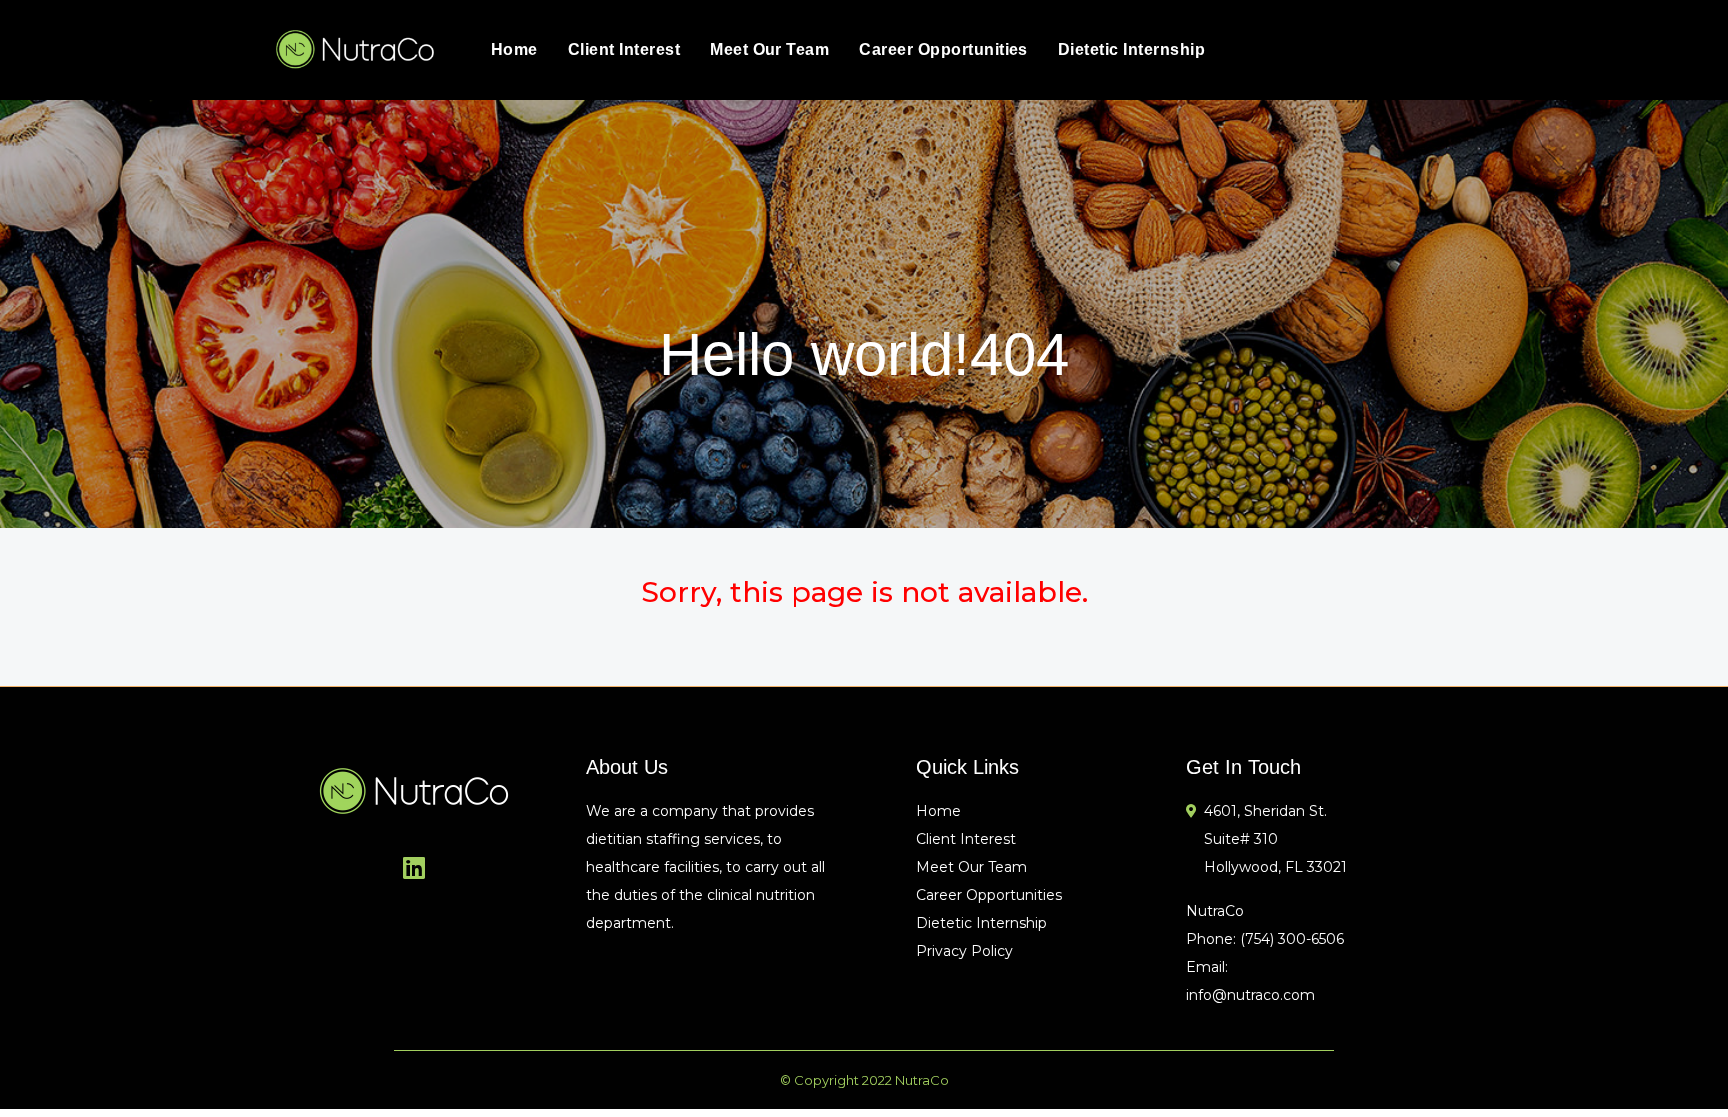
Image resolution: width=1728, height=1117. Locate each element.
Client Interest (624, 49)
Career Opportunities (943, 49)
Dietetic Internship (1131, 49)
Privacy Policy (964, 951)
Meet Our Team (769, 49)
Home (514, 49)
